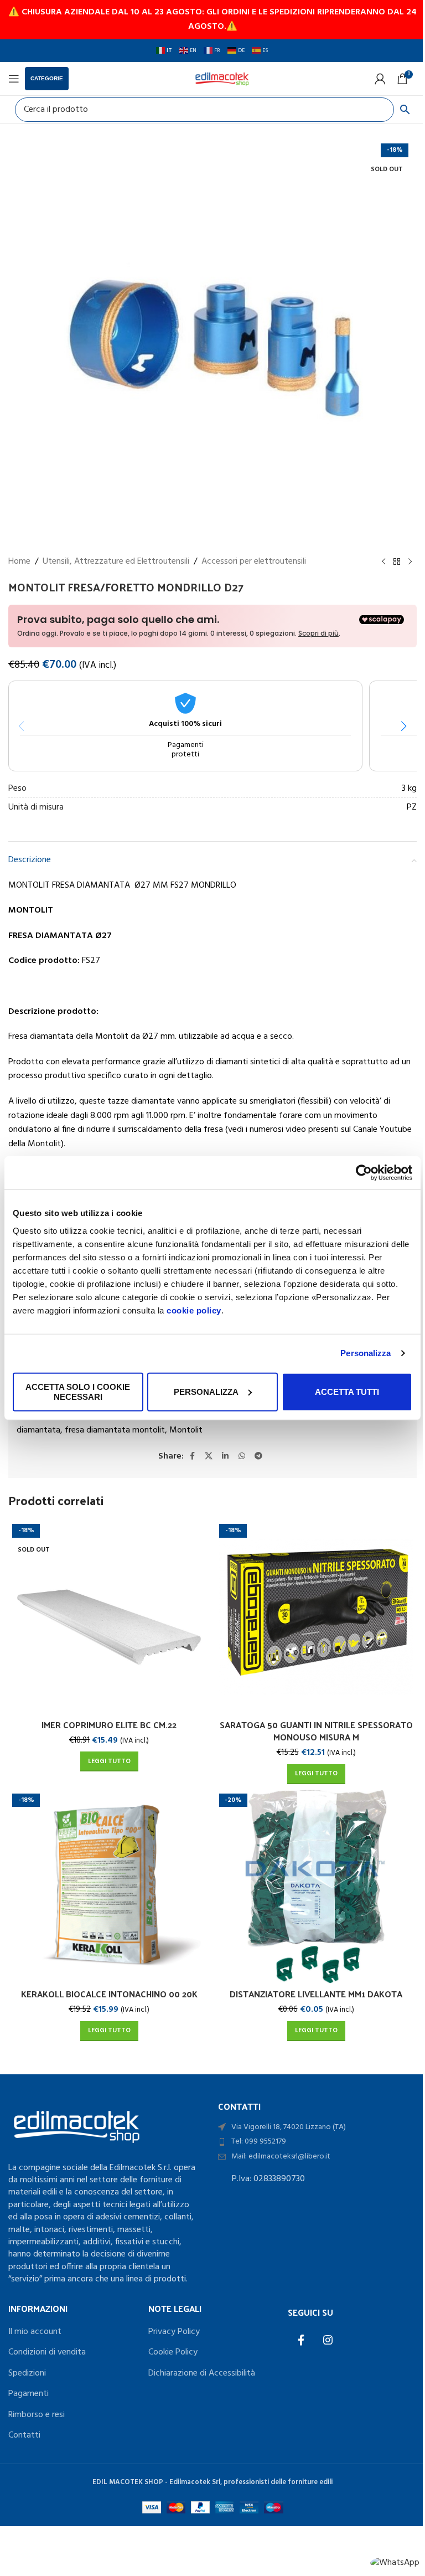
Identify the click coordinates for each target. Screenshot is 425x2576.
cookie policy (194, 1310)
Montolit (186, 1430)
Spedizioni (27, 2373)
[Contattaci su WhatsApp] (395, 2563)
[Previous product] (383, 562)
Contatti (24, 2435)
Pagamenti (28, 2394)
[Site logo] (222, 79)
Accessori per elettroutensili (254, 562)
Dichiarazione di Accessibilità (202, 2373)
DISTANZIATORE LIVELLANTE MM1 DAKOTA (316, 1994)
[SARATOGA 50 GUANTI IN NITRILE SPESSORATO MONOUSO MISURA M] (316, 1617)
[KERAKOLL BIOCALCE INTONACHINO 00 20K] (109, 1887)
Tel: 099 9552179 (259, 2142)
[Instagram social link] (328, 2341)
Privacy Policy (174, 2332)
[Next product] (410, 562)
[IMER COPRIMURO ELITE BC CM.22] (109, 1617)
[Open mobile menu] (14, 79)
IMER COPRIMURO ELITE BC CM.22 (109, 1725)
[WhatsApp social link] (242, 1456)
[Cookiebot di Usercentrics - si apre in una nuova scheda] (364, 1173)
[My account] (380, 79)
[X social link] (209, 1456)
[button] (404, 726)
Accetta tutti (347, 1391)
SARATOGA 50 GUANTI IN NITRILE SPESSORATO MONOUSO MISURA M (316, 1731)
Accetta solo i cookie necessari (78, 1391)
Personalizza (366, 1353)
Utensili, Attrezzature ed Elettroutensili (116, 562)
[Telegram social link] (258, 1456)
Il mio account (35, 2332)
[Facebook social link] (192, 1456)
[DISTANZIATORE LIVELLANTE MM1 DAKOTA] (316, 1887)
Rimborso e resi (37, 2415)
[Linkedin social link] (225, 1456)
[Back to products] (397, 562)
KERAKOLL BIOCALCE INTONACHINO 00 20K (109, 1994)
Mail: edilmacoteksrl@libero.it (281, 2157)
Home (19, 562)
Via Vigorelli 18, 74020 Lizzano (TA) (289, 2127)
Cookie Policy (173, 2352)
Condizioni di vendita (47, 2352)
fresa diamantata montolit (115, 1430)
